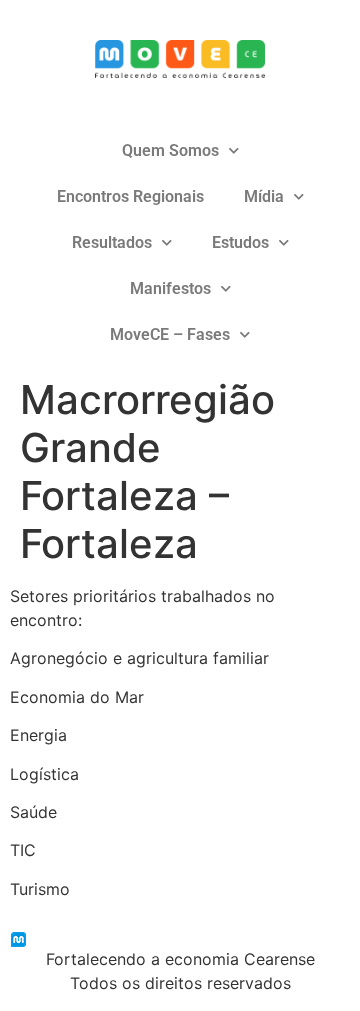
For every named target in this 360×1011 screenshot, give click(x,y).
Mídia (264, 196)
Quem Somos (170, 150)
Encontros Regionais (130, 196)
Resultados (112, 242)
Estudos (240, 242)
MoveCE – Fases (170, 334)
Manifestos (170, 288)
